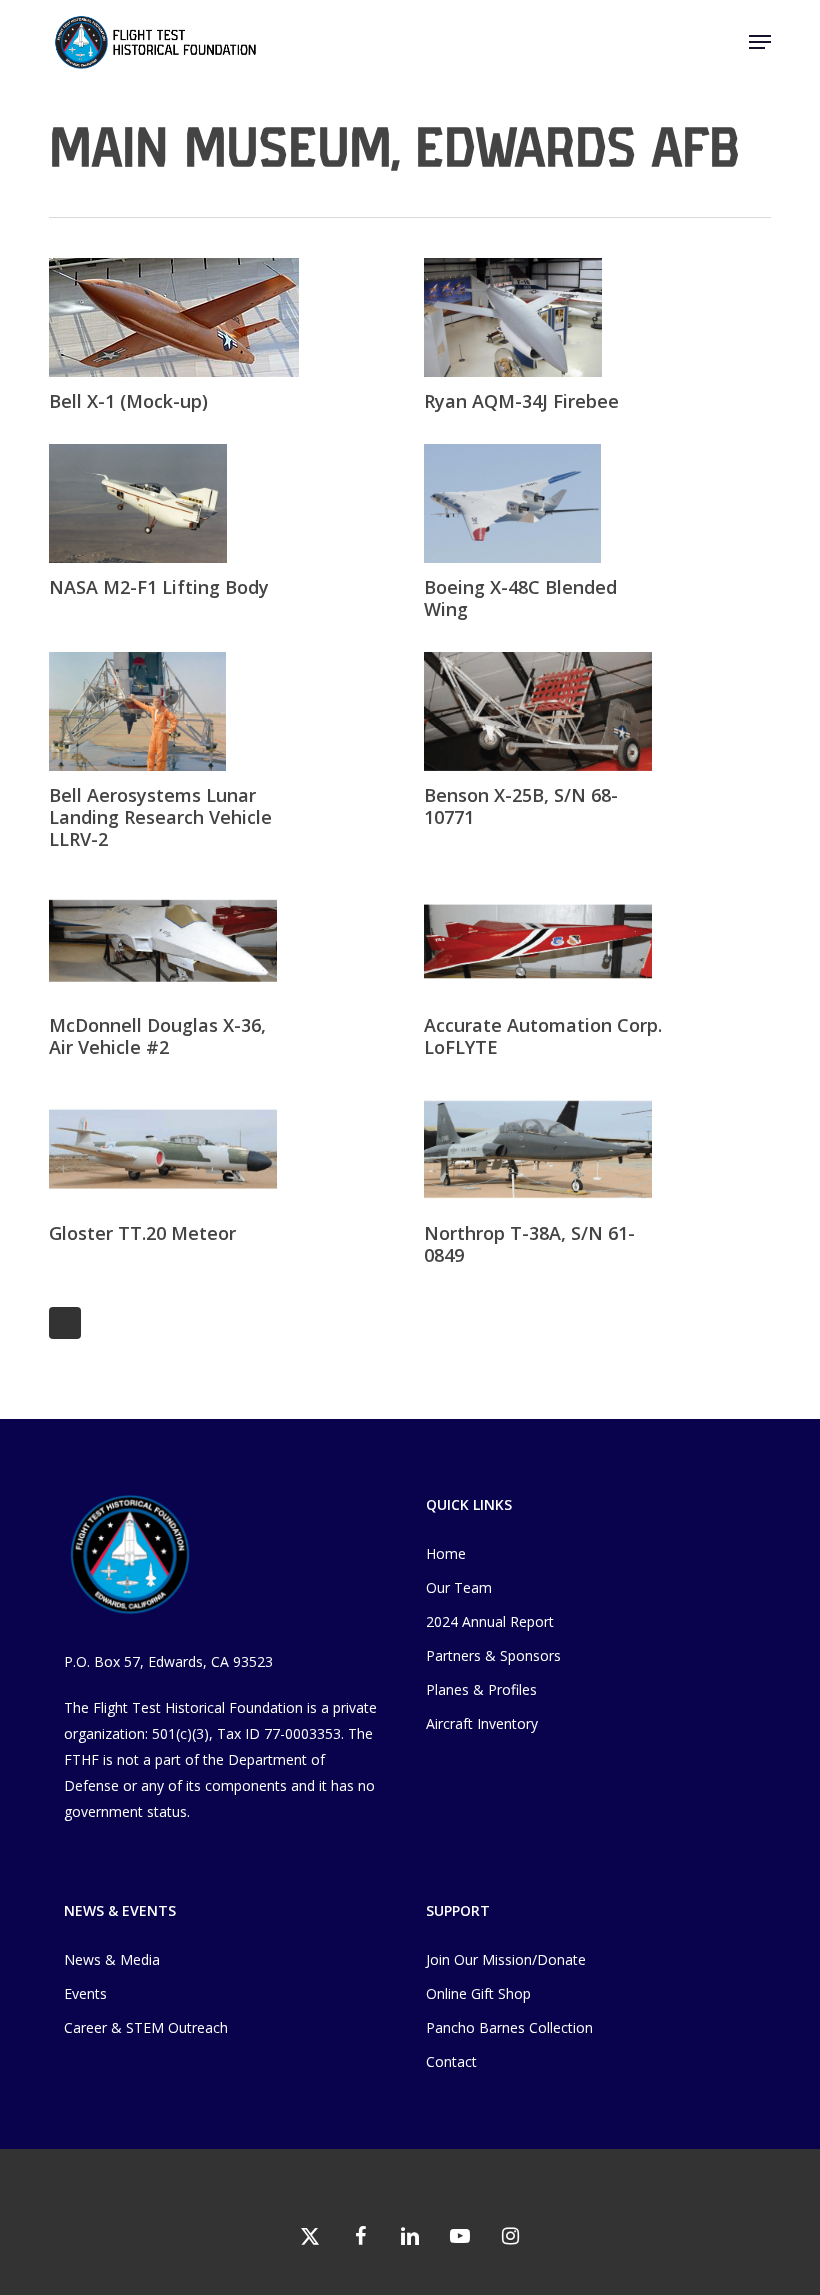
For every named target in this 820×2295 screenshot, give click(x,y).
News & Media (112, 1959)
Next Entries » (65, 1323)
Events (85, 1993)
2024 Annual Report (490, 1621)
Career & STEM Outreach (146, 2027)
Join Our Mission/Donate (506, 1959)
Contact (451, 2061)
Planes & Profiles (481, 1689)
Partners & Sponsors (493, 1655)
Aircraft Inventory (482, 1723)
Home (446, 1553)
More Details (226, 302)
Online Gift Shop (478, 1993)
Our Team (459, 1587)
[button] (760, 42)
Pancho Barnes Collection (509, 2027)
